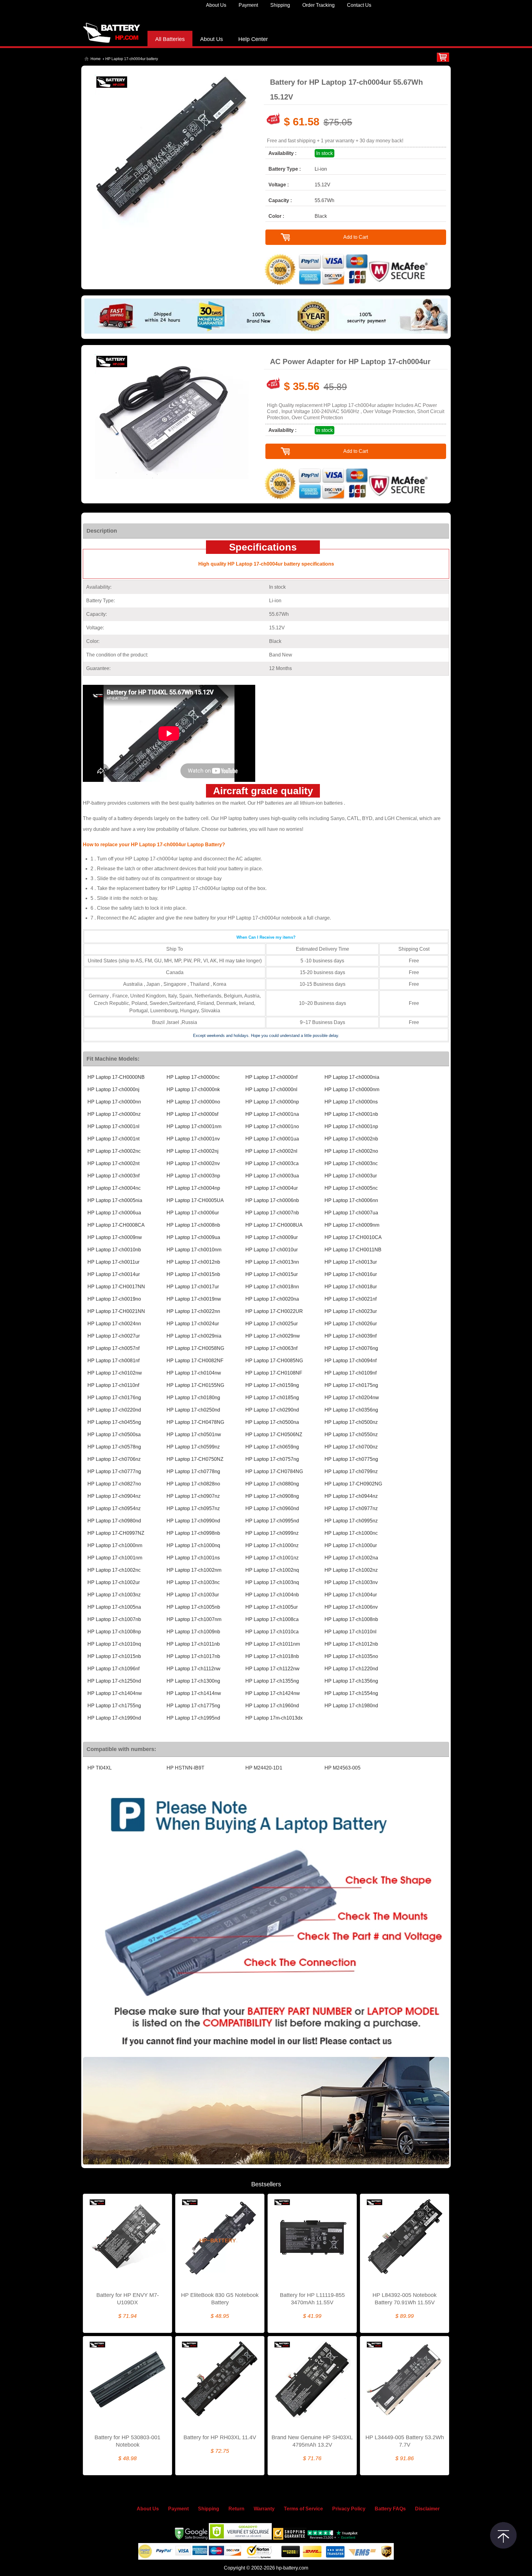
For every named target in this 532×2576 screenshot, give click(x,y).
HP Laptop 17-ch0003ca (272, 1163)
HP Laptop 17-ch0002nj (193, 1151)
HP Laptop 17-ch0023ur (351, 1311)
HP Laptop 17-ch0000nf (271, 1077)
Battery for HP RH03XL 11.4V (220, 2437)
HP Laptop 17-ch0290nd (272, 1410)
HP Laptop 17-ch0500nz (351, 1422)
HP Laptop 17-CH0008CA (116, 1225)
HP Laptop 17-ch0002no (351, 1151)
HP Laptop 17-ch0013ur (351, 1262)
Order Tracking (318, 5)
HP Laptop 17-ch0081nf (113, 1361)
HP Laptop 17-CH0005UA (195, 1200)
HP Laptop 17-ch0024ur (193, 1324)
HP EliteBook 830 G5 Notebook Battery (220, 2299)
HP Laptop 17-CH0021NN (116, 1311)
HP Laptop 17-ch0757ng (272, 1459)
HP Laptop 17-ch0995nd (272, 1521)
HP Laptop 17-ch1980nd (351, 1706)
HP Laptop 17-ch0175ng (351, 1385)
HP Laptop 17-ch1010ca (272, 1632)
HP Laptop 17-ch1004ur (351, 1595)
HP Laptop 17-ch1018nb (272, 1656)
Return (236, 2509)
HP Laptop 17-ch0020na (272, 1299)
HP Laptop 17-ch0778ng (193, 1471)
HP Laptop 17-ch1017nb (193, 1656)
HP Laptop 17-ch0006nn (351, 1200)
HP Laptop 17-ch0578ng (114, 1447)
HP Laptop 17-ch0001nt (113, 1139)
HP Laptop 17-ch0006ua (114, 1213)
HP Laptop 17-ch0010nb (114, 1250)
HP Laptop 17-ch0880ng (272, 1484)
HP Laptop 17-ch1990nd (114, 1718)
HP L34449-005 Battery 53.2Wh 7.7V (405, 2441)
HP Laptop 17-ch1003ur (193, 1595)
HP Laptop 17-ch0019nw (194, 1299)
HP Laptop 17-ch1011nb (193, 1644)
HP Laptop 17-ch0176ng (114, 1398)
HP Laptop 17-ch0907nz (193, 1496)
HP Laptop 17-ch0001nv (193, 1139)
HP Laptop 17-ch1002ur (114, 1582)
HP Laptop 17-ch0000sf (192, 1114)
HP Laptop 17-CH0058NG (195, 1348)
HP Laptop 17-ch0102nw (115, 1373)
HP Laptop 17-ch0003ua (272, 1176)
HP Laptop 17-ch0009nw (115, 1237)
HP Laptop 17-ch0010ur (272, 1250)
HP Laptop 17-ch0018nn (272, 1287)
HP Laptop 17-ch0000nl (271, 1089)
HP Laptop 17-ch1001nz (272, 1558)
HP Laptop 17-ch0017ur (193, 1287)
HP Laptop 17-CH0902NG (353, 1484)
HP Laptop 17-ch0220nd (114, 1410)
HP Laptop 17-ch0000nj (113, 1089)
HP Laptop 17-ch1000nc (351, 1533)
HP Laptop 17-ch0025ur (272, 1324)
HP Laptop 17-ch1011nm (273, 1644)
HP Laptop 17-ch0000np (272, 1102)
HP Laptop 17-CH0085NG (274, 1361)
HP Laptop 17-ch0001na (272, 1114)
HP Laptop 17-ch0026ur (351, 1324)
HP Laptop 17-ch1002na (351, 1558)
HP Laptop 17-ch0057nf (113, 1348)
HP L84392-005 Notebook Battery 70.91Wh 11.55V (405, 2299)
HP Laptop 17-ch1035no (351, 1656)
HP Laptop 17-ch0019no (114, 1299)
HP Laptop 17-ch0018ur (351, 1287)
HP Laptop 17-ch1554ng (351, 1693)
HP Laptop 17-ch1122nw (272, 1669)
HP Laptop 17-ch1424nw (273, 1693)
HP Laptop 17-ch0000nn (114, 1102)
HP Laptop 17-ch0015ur (272, 1274)
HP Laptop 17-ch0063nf (271, 1348)
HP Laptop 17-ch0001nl (113, 1126)
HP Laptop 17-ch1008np (114, 1632)
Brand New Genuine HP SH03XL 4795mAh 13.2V (312, 2441)
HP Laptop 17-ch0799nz (351, 1471)
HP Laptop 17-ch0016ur (351, 1274)
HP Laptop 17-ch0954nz (114, 1508)
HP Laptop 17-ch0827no (114, 1484)
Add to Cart (356, 237)
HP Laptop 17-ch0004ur (272, 1188)
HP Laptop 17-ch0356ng (351, 1410)
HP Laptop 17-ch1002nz (351, 1570)
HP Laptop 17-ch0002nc (114, 1151)
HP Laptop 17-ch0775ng (351, 1459)
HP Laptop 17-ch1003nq (272, 1582)
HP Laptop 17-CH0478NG (195, 1422)
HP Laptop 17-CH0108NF (274, 1373)
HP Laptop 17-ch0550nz (351, 1434)
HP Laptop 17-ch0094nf (351, 1361)
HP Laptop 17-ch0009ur (272, 1237)
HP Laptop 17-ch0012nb (193, 1262)
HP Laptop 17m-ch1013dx (274, 1718)
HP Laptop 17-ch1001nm (115, 1558)
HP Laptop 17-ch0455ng (114, 1422)
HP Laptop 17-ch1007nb (114, 1619)
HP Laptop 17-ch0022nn (193, 1311)
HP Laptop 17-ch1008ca (272, 1619)
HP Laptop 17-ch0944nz (351, 1496)
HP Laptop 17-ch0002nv (193, 1163)
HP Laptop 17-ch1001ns (193, 1558)
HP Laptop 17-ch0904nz (114, 1496)
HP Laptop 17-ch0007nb (272, 1213)
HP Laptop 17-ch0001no (272, 1126)
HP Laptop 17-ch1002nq (272, 1570)
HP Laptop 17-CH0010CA (353, 1237)
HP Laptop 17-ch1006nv (351, 1607)
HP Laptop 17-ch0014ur (114, 1274)
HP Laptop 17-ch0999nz (272, 1533)
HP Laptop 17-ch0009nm (352, 1225)
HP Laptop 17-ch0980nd (114, 1521)
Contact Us (359, 5)
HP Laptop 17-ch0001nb (351, 1114)
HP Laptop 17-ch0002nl (271, 1151)
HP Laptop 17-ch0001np (351, 1126)
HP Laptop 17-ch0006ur (193, 1213)
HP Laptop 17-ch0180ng (193, 1398)
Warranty (264, 2509)
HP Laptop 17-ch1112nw (193, 1669)
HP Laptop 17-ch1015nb (114, 1656)
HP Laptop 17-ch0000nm (352, 1089)
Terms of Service (303, 2509)
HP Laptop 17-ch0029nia (194, 1336)
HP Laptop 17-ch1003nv (351, 1582)
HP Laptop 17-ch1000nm (115, 1545)
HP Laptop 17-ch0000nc (193, 1077)
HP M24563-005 (343, 1768)
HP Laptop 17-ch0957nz (193, 1508)
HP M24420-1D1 (264, 1768)
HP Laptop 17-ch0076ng (351, 1348)
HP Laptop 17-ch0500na (272, 1422)
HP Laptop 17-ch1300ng (193, 1681)
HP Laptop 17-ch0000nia (352, 1077)
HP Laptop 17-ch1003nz (114, 1595)
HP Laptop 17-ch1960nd (272, 1706)
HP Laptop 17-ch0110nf (113, 1385)
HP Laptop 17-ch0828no (193, 1484)
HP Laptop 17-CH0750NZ (195, 1459)
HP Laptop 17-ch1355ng (272, 1681)
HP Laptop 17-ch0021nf (351, 1299)
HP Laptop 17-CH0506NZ (274, 1434)
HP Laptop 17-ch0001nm (194, 1126)
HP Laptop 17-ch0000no (193, 1102)
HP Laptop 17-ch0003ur (351, 1176)
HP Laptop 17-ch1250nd (114, 1681)
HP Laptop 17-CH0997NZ (116, 1533)
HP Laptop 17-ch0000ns (351, 1102)
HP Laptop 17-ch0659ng (272, 1447)
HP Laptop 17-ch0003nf (113, 1176)
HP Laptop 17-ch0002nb (351, 1139)
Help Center (253, 39)
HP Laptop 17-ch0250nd (193, 1410)
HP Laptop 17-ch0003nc (351, 1163)
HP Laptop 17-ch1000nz (272, 1545)
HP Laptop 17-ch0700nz (351, 1447)
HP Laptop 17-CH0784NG (274, 1471)
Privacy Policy (349, 2509)
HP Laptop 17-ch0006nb (272, 1200)
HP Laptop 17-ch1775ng (193, 1706)
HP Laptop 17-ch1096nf (113, 1669)
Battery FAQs (390, 2509)
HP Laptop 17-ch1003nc (193, 1582)
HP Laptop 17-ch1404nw (115, 1693)
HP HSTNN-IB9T (185, 1768)
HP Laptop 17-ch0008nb (193, 1225)
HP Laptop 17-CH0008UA (274, 1225)
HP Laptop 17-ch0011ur (113, 1262)
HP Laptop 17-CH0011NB (353, 1250)
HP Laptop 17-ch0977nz (351, 1508)
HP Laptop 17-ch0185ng (272, 1398)
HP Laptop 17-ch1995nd (193, 1718)
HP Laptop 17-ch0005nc (351, 1188)
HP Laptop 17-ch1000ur (351, 1545)
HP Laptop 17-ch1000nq (193, 1545)
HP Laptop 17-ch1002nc (114, 1570)
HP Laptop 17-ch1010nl (351, 1632)
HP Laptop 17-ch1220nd (351, 1669)
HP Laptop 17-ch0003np (193, 1176)
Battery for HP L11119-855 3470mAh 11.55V (312, 2299)
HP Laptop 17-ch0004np (193, 1188)
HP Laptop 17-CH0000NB (116, 1077)
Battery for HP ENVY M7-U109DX (128, 2299)
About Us (216, 5)
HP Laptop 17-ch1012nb (351, 1644)
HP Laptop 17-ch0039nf (351, 1336)
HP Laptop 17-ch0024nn (114, 1324)
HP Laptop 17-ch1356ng (351, 1681)
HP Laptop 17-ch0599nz (193, 1447)
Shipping (280, 5)
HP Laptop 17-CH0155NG (195, 1385)
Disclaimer (427, 2509)
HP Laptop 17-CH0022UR (274, 1311)
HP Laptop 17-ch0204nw (352, 1398)
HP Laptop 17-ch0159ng (272, 1385)
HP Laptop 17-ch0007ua (351, 1213)
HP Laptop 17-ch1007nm (194, 1619)
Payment (248, 5)
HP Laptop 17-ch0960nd (272, 1508)
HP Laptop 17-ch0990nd (193, 1521)
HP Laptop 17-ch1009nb (193, 1632)
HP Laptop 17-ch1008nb (351, 1619)
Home (96, 59)
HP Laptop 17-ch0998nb (193, 1533)
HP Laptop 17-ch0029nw (273, 1336)
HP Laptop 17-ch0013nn (272, 1262)
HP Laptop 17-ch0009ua (193, 1237)
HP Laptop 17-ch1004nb (272, 1595)
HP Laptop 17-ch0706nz (114, 1459)
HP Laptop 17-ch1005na (114, 1607)
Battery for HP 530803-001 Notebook (127, 2441)
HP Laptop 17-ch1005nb (193, 1607)
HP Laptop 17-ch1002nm (194, 1570)
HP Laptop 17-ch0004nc (114, 1188)
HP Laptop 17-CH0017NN (116, 1287)
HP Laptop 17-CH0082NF (195, 1361)
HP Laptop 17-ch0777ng (114, 1471)
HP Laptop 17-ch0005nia (115, 1200)
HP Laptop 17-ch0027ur (114, 1336)
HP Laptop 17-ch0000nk (193, 1089)
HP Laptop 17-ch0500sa (114, 1434)
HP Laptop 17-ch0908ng (272, 1496)
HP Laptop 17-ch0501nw (194, 1434)
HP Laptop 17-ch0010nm (194, 1250)
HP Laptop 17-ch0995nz (351, 1521)
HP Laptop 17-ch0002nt (113, 1163)
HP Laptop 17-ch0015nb (193, 1274)
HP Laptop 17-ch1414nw (194, 1693)
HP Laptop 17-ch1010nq (114, 1644)
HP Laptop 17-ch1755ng (114, 1706)
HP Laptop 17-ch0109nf (351, 1373)
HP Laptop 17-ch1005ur (272, 1607)
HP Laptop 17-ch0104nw (194, 1373)
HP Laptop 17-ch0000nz (114, 1114)
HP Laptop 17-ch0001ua (272, 1139)
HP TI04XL (100, 1768)
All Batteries (170, 39)
